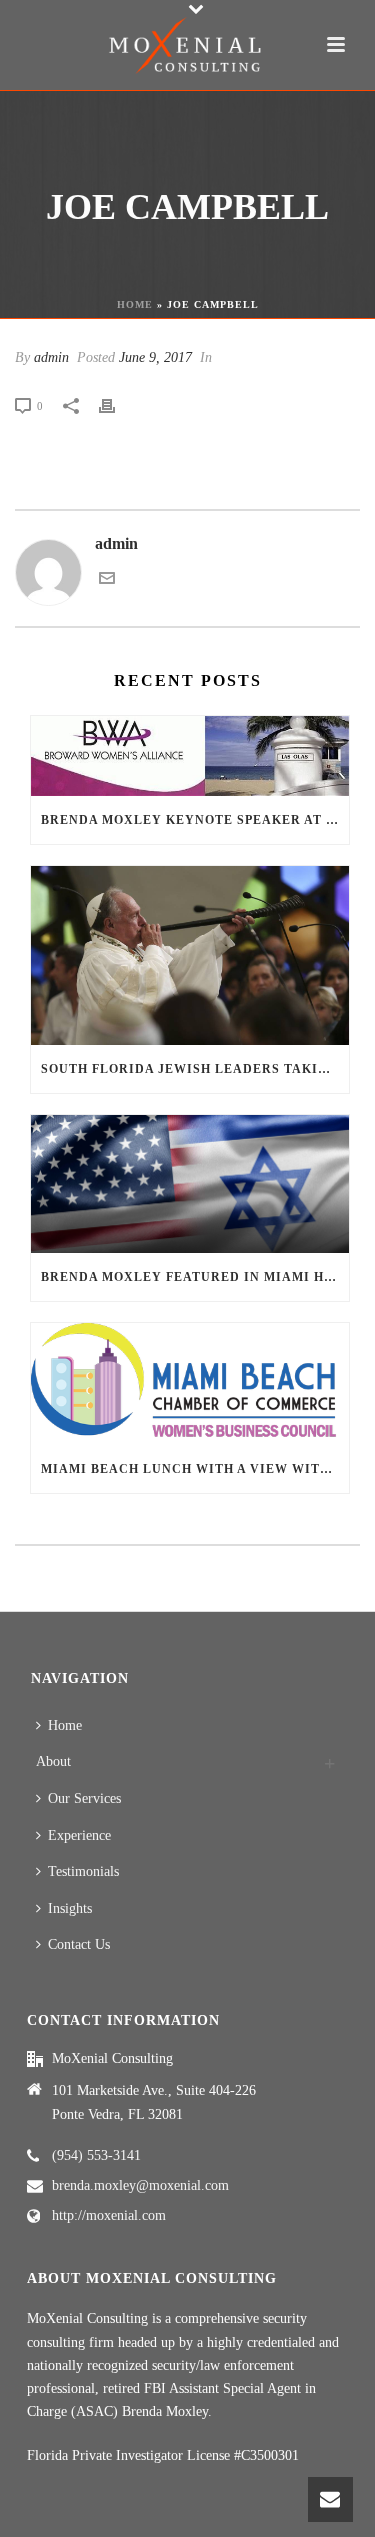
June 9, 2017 (155, 357)
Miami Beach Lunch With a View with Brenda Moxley (195, 1469)
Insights (70, 1908)
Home (135, 304)
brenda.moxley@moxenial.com (140, 2185)
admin (51, 357)
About (53, 1761)
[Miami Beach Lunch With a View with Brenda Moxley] (190, 1384)
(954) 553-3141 (96, 2155)
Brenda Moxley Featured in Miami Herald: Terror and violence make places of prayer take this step (195, 1277)
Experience (79, 1835)
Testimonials (83, 1871)
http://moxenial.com (109, 2215)
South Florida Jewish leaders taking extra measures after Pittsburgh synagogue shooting (195, 1069)
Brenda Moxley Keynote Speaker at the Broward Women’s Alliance (195, 820)
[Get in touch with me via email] (107, 580)
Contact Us (79, 1944)
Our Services (84, 1798)
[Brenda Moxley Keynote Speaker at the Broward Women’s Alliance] (190, 756)
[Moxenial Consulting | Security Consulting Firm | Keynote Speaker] (188, 45)
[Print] (117, 405)
